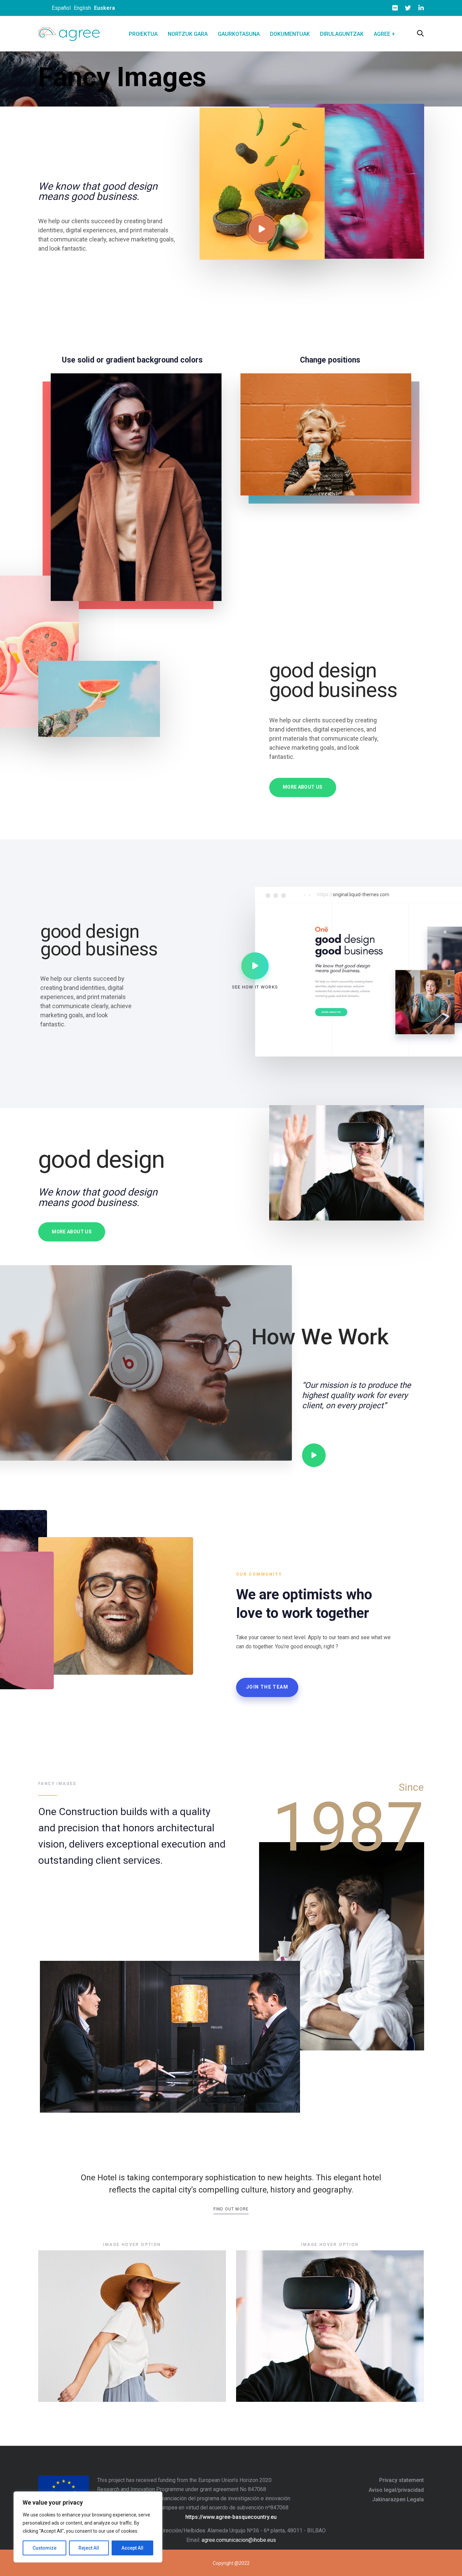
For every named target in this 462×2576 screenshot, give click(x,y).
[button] (420, 34)
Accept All (132, 2548)
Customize (44, 2548)
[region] (88, 2527)
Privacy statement (401, 2480)
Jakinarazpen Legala (398, 2499)
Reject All (89, 2548)
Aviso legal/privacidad (396, 2490)
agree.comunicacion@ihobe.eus (239, 2540)
